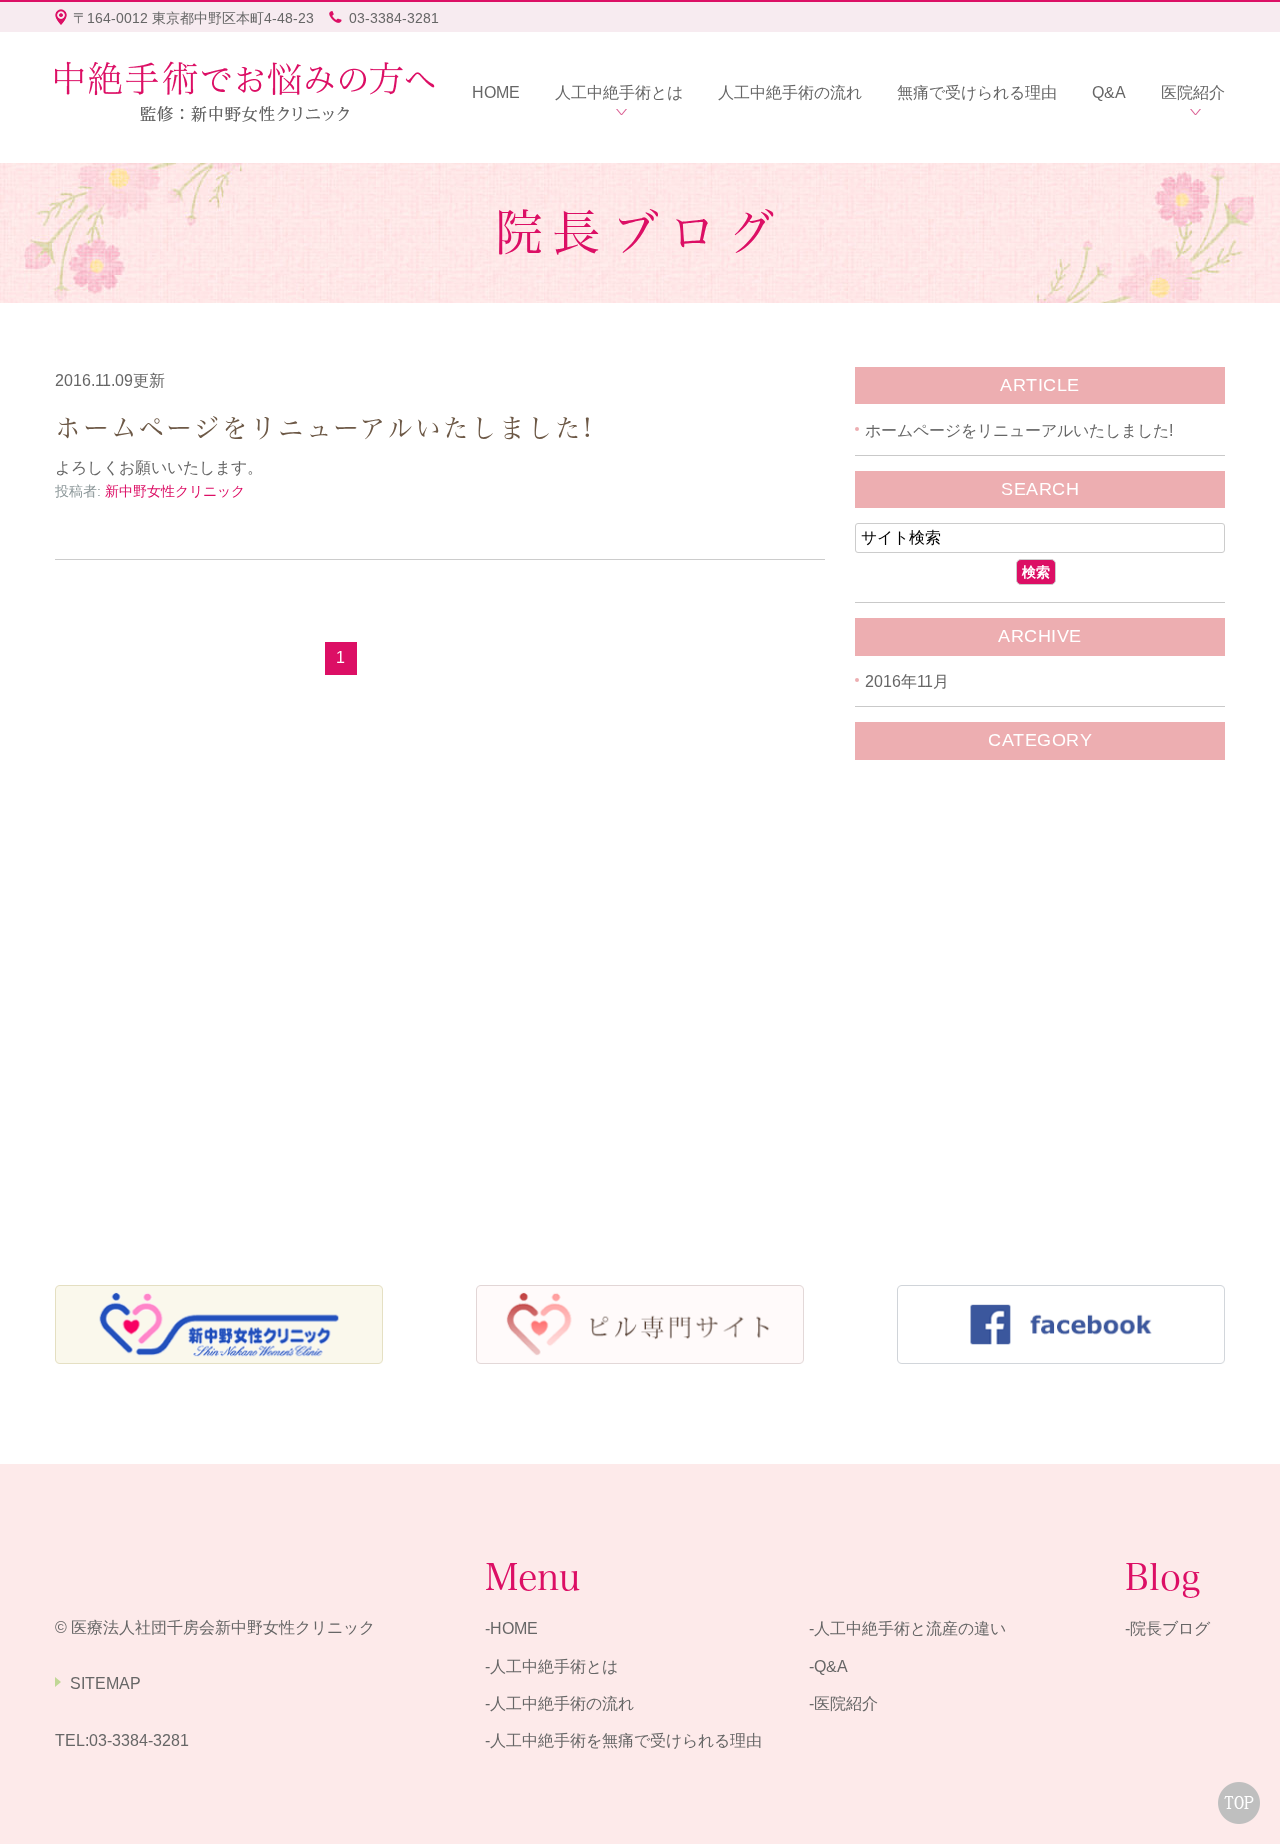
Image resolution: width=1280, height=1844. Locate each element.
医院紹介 (1193, 92)
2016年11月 (907, 681)
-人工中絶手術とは (551, 1666)
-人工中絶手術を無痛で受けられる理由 (623, 1741)
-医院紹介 (843, 1703)
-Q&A (828, 1666)
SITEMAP (105, 1683)
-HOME (511, 1629)
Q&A (1109, 92)
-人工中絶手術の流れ (559, 1703)
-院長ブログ (1167, 1629)
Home (496, 92)
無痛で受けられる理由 (977, 92)
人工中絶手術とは (619, 92)
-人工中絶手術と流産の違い (907, 1629)
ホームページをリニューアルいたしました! (324, 428)
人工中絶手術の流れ (790, 92)
